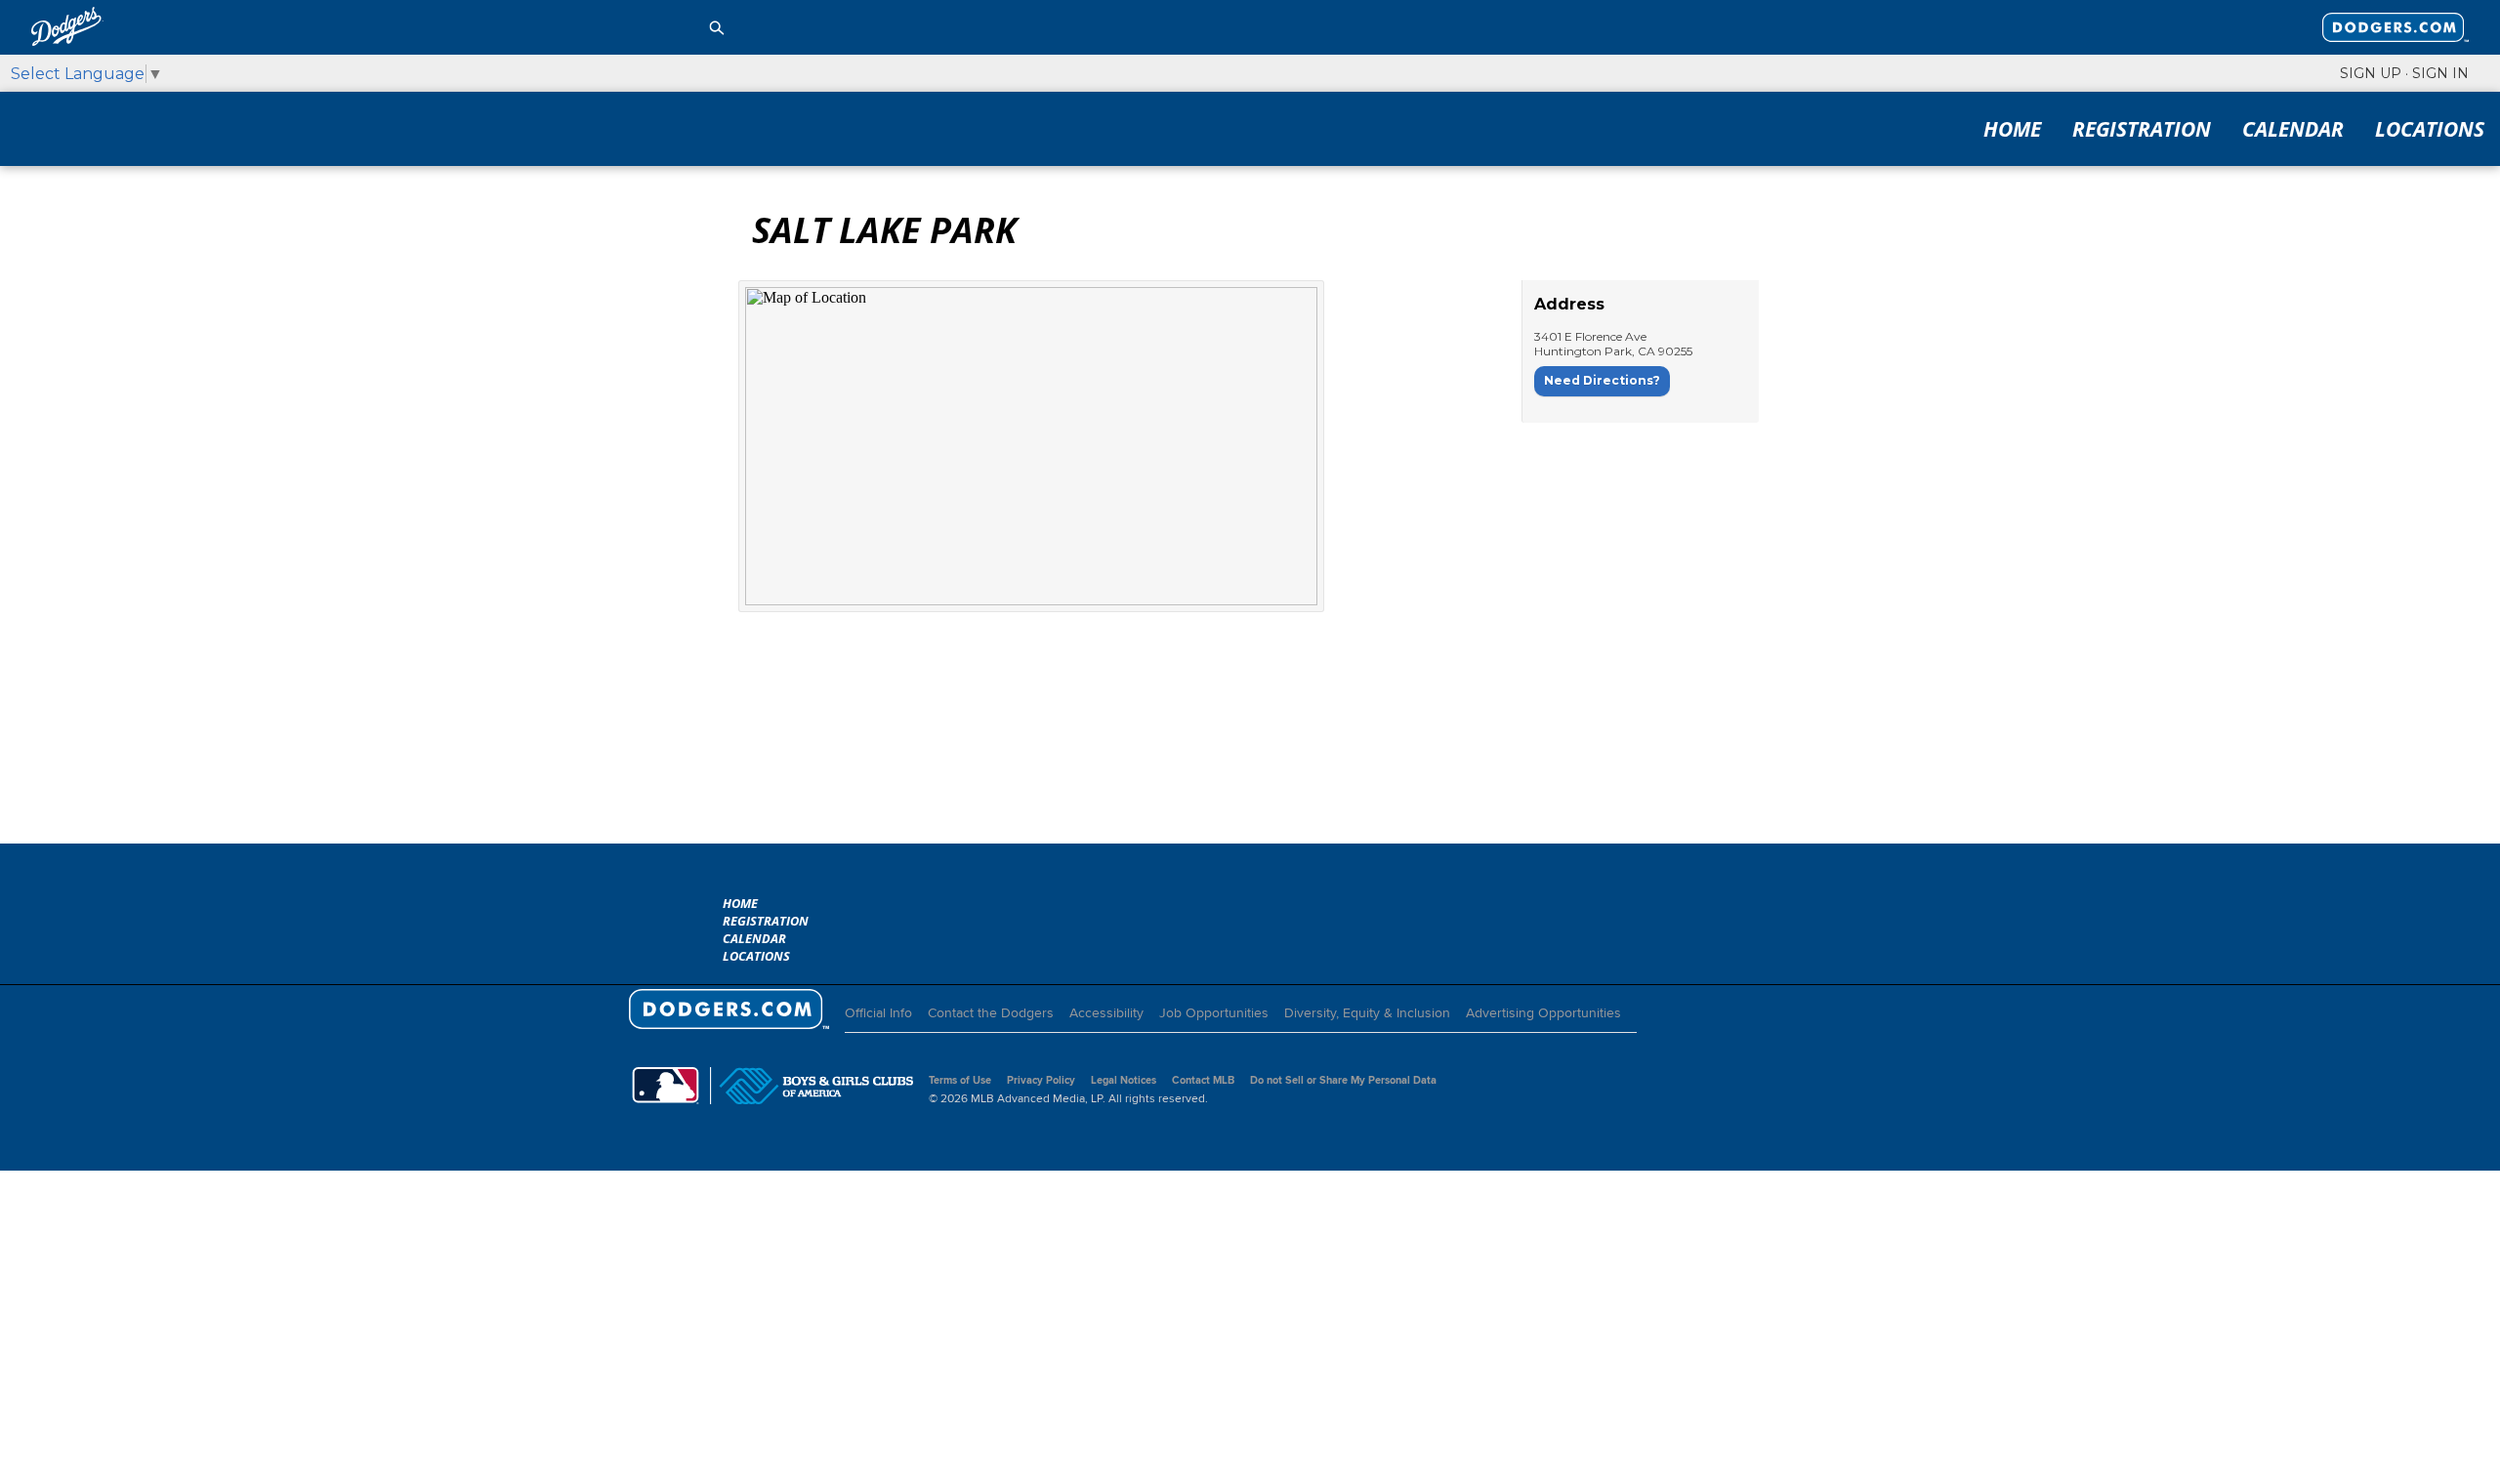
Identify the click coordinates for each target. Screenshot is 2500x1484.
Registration (2142, 129)
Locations (2430, 129)
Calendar (2293, 129)
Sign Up (2371, 73)
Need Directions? (1602, 380)
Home (2012, 129)
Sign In (2440, 73)
